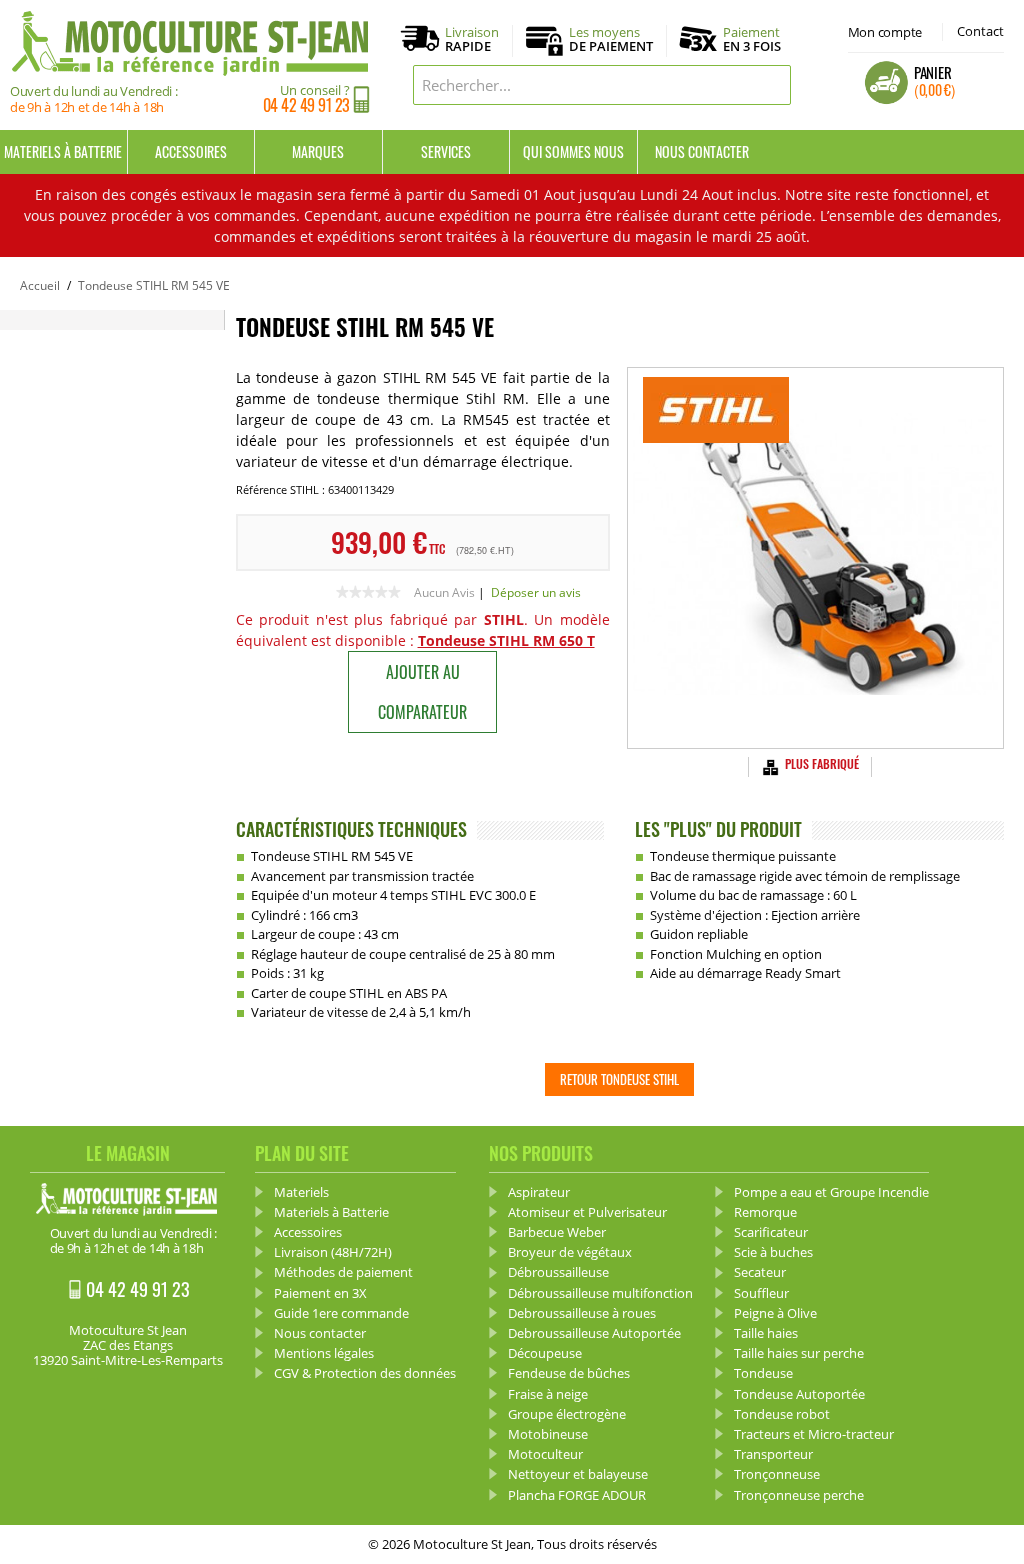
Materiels (301, 1192)
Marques (318, 151)
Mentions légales (324, 1353)
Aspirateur (539, 1192)
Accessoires (191, 151)
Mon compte (885, 32)
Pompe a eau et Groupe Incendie (831, 1192)
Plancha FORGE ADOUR (577, 1495)
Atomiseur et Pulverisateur (587, 1212)
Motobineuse (548, 1434)
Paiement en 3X (320, 1293)
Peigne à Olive (775, 1313)
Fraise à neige (548, 1394)
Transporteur (773, 1454)
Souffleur (761, 1293)
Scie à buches (773, 1252)
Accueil (40, 285)
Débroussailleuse (558, 1272)
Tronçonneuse (777, 1474)
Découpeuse (545, 1353)
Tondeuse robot (782, 1414)
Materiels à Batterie (63, 151)
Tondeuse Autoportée (799, 1394)
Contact (980, 31)
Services (446, 151)
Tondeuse (763, 1373)
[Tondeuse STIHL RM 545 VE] (815, 558)
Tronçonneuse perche (799, 1495)
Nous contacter (702, 151)
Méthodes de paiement (343, 1272)
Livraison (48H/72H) (333, 1252)
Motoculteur (545, 1454)
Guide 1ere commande (341, 1313)
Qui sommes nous (573, 151)
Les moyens (611, 40)
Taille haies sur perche (799, 1353)
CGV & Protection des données (365, 1373)
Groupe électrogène (567, 1414)
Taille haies (766, 1333)
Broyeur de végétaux (570, 1252)
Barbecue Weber (557, 1232)
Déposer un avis (536, 592)
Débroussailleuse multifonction (600, 1293)
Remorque (765, 1212)
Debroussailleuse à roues (582, 1313)
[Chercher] (771, 85)
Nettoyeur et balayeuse (578, 1474)
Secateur (760, 1272)
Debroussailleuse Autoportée (594, 1333)
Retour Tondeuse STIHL (619, 1079)
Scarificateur (771, 1232)
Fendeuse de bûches (569, 1373)
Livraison (472, 40)
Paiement (752, 39)
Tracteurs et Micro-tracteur (814, 1434)
